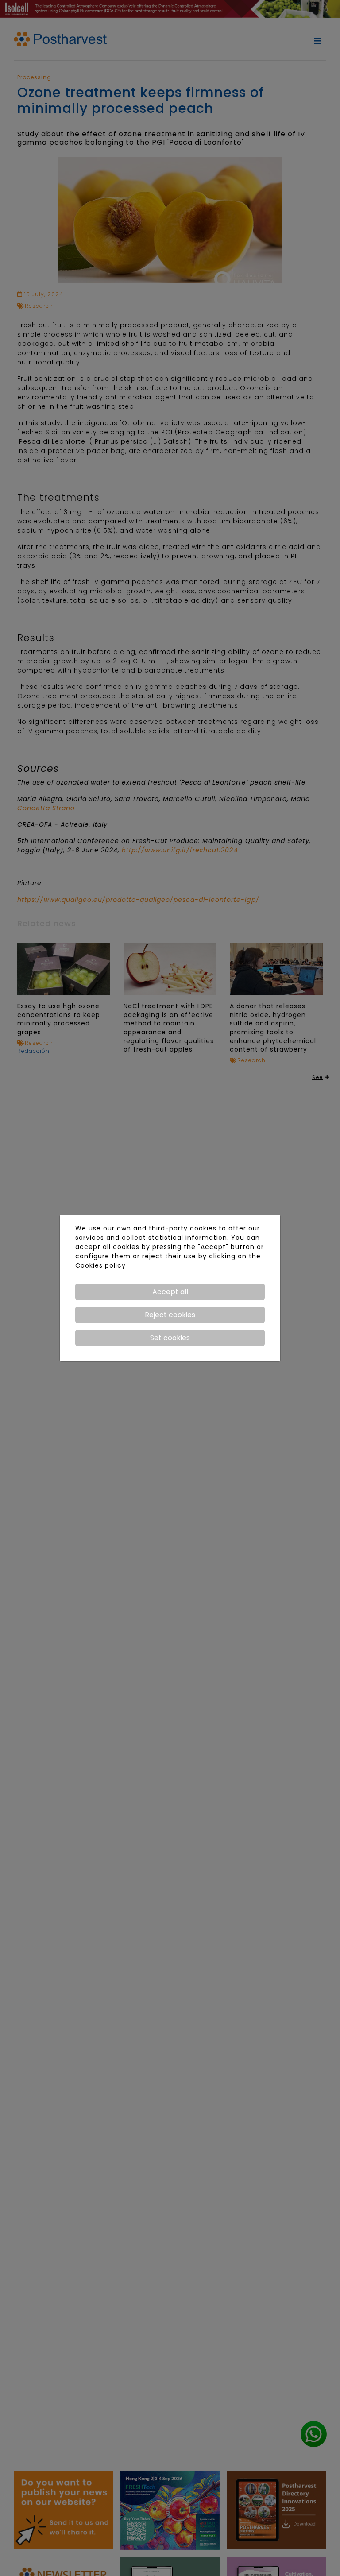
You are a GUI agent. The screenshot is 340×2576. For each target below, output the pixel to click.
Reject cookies (170, 1315)
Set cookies (170, 1338)
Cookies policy (100, 1265)
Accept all (170, 1292)
